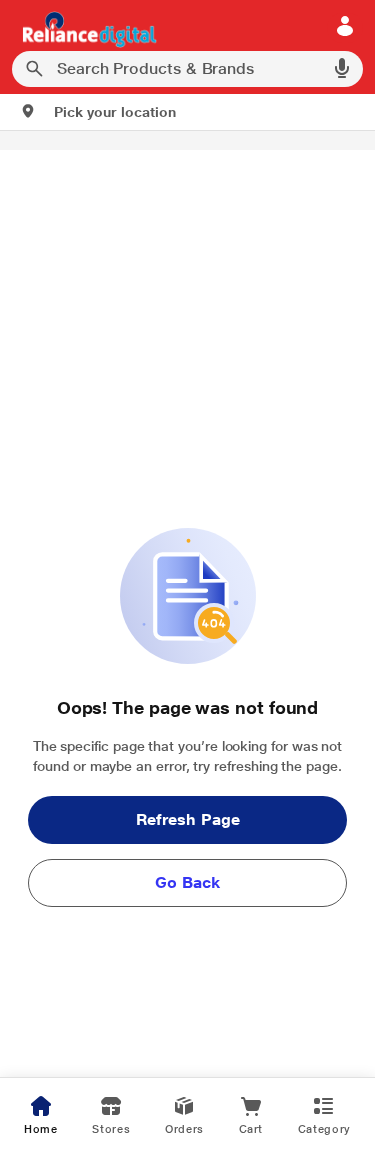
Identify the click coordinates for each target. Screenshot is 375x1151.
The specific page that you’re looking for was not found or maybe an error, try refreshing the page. (188, 756)
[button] (98, 112)
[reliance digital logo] (84, 28)
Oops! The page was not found (187, 707)
